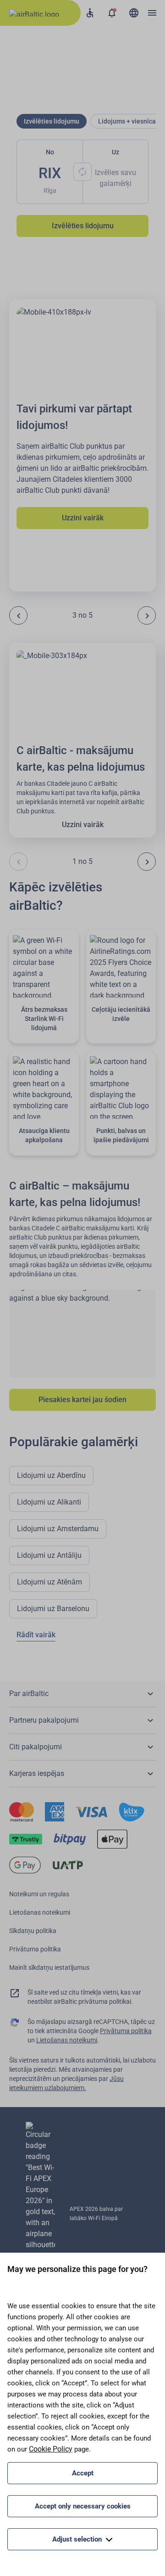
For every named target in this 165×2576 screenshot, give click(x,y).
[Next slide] (147, 615)
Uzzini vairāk (83, 518)
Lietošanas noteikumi (40, 1912)
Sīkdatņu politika (33, 1931)
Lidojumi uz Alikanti (49, 1502)
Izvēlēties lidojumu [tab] (52, 121)
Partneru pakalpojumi (44, 1720)
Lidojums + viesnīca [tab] (127, 121)
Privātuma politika (35, 1949)
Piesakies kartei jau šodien (82, 1400)
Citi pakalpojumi (36, 1747)
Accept (83, 2473)
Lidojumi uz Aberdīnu (51, 1475)
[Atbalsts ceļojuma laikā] (90, 13)
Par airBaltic (29, 1694)
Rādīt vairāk (36, 1635)
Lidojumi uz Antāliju (49, 1555)
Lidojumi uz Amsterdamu (58, 1529)
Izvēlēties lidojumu (83, 226)
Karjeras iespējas (37, 1773)
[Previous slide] (18, 615)
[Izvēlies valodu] (134, 13)
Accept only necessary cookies (83, 2506)
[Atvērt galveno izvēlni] (152, 13)
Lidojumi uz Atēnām (49, 1582)
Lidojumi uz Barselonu (53, 1609)
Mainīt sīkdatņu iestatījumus (49, 1967)
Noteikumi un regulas (39, 1894)
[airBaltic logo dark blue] (40, 13)
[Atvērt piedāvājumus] (112, 13)
